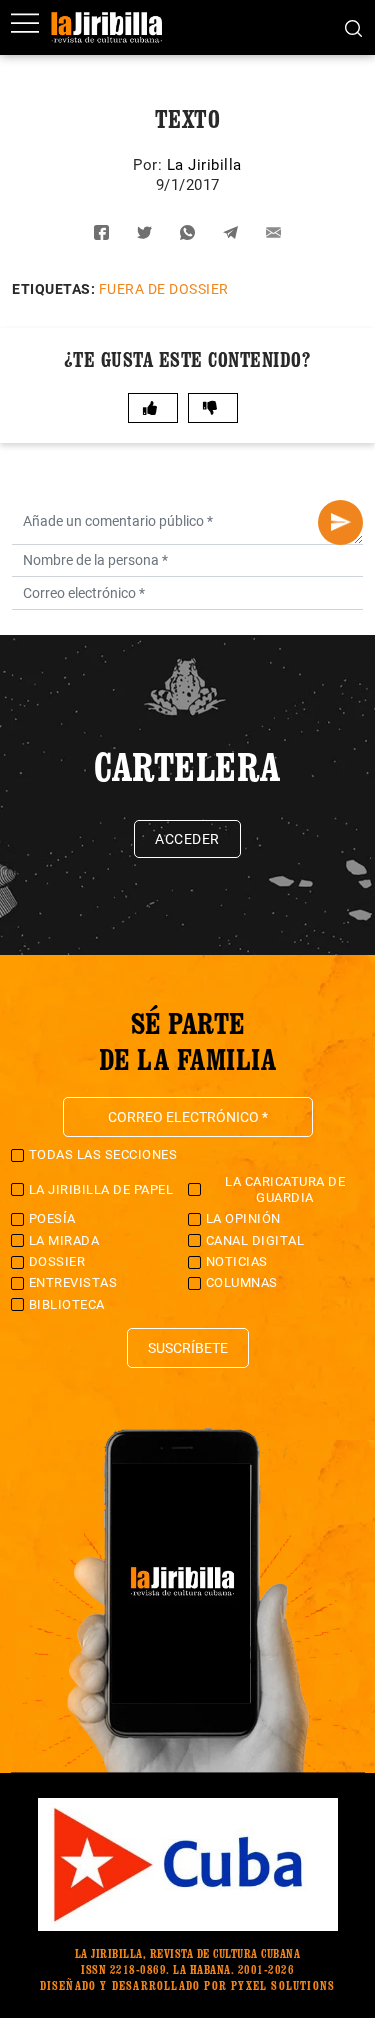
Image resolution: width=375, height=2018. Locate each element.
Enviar (340, 522)
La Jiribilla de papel (101, 1189)
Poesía (52, 1218)
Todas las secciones (103, 1154)
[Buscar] (353, 27)
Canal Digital (255, 1240)
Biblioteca (67, 1304)
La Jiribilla (204, 165)
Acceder (187, 839)
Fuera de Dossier (164, 289)
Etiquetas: (53, 289)
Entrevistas (73, 1282)
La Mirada (64, 1240)
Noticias (237, 1261)
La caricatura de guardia (285, 1189)
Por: (150, 165)
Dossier (57, 1261)
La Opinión (243, 1218)
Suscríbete (188, 1348)
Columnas (242, 1282)
